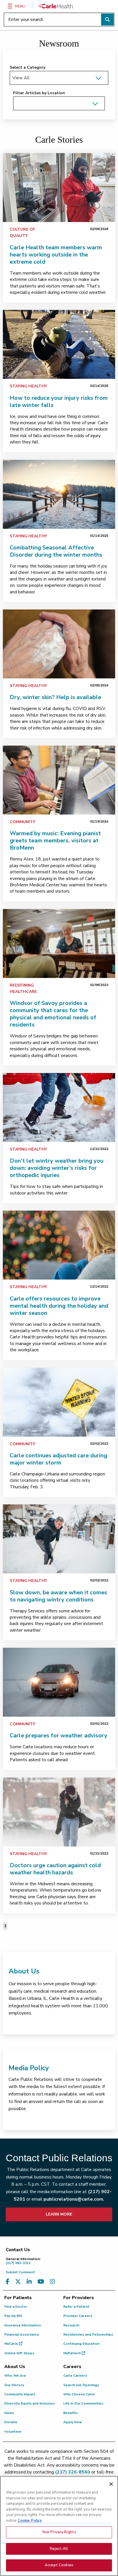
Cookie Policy (30, 2521)
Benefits (71, 2413)
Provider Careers (78, 2316)
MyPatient (72, 2353)
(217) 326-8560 (73, 2472)
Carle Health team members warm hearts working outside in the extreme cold (56, 255)
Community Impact (20, 2394)
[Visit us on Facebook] (8, 2282)
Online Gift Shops (19, 2353)
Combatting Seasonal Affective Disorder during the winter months (56, 551)
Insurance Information (23, 2325)
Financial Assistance (22, 2334)
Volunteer (13, 2432)
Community (22, 822)
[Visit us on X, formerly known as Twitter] (18, 2282)
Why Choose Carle (79, 2394)
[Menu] (10, 6)
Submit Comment (20, 2272)
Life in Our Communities (83, 2403)
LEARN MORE (59, 2214)
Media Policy (29, 2068)
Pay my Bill (13, 2316)
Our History (14, 2385)
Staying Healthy (28, 386)
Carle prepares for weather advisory (59, 1735)
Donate (11, 2422)
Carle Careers (75, 2376)
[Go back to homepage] (56, 6)
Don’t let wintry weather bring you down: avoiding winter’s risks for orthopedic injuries (57, 1168)
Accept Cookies (59, 2565)
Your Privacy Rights (59, 2532)
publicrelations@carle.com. (74, 2199)
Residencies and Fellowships (88, 2334)
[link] (59, 188)
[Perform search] (107, 20)
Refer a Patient (76, 2307)
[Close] (111, 2484)
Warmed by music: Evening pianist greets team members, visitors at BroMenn (55, 841)
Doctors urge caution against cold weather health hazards (55, 1869)
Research (71, 2325)
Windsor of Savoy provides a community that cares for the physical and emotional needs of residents (53, 1014)
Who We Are (15, 2376)
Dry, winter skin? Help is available (55, 697)
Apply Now (73, 2422)
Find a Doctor (16, 2307)
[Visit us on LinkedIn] (29, 2282)
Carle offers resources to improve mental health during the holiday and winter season (59, 1306)
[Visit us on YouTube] (41, 2282)
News (9, 2413)
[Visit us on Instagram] (52, 2282)
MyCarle (12, 2344)
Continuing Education (81, 2344)
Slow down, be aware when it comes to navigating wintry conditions (58, 1596)
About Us (24, 1971)
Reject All (59, 2549)
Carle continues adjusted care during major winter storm (58, 1459)
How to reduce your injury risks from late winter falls (59, 402)
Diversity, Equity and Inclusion (29, 2403)
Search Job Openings (81, 2385)
